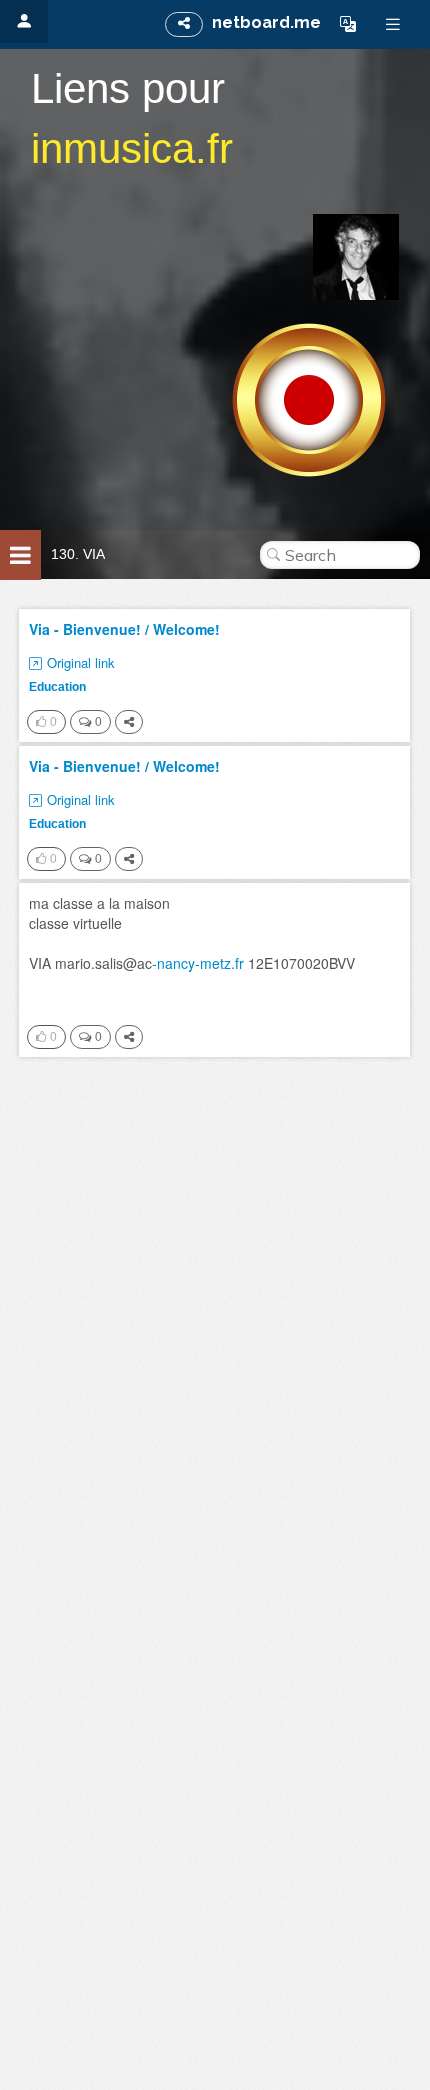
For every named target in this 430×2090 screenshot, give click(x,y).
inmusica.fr (132, 148)
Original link (81, 663)
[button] (348, 24)
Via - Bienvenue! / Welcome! (124, 629)
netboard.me (266, 22)
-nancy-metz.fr (198, 963)
